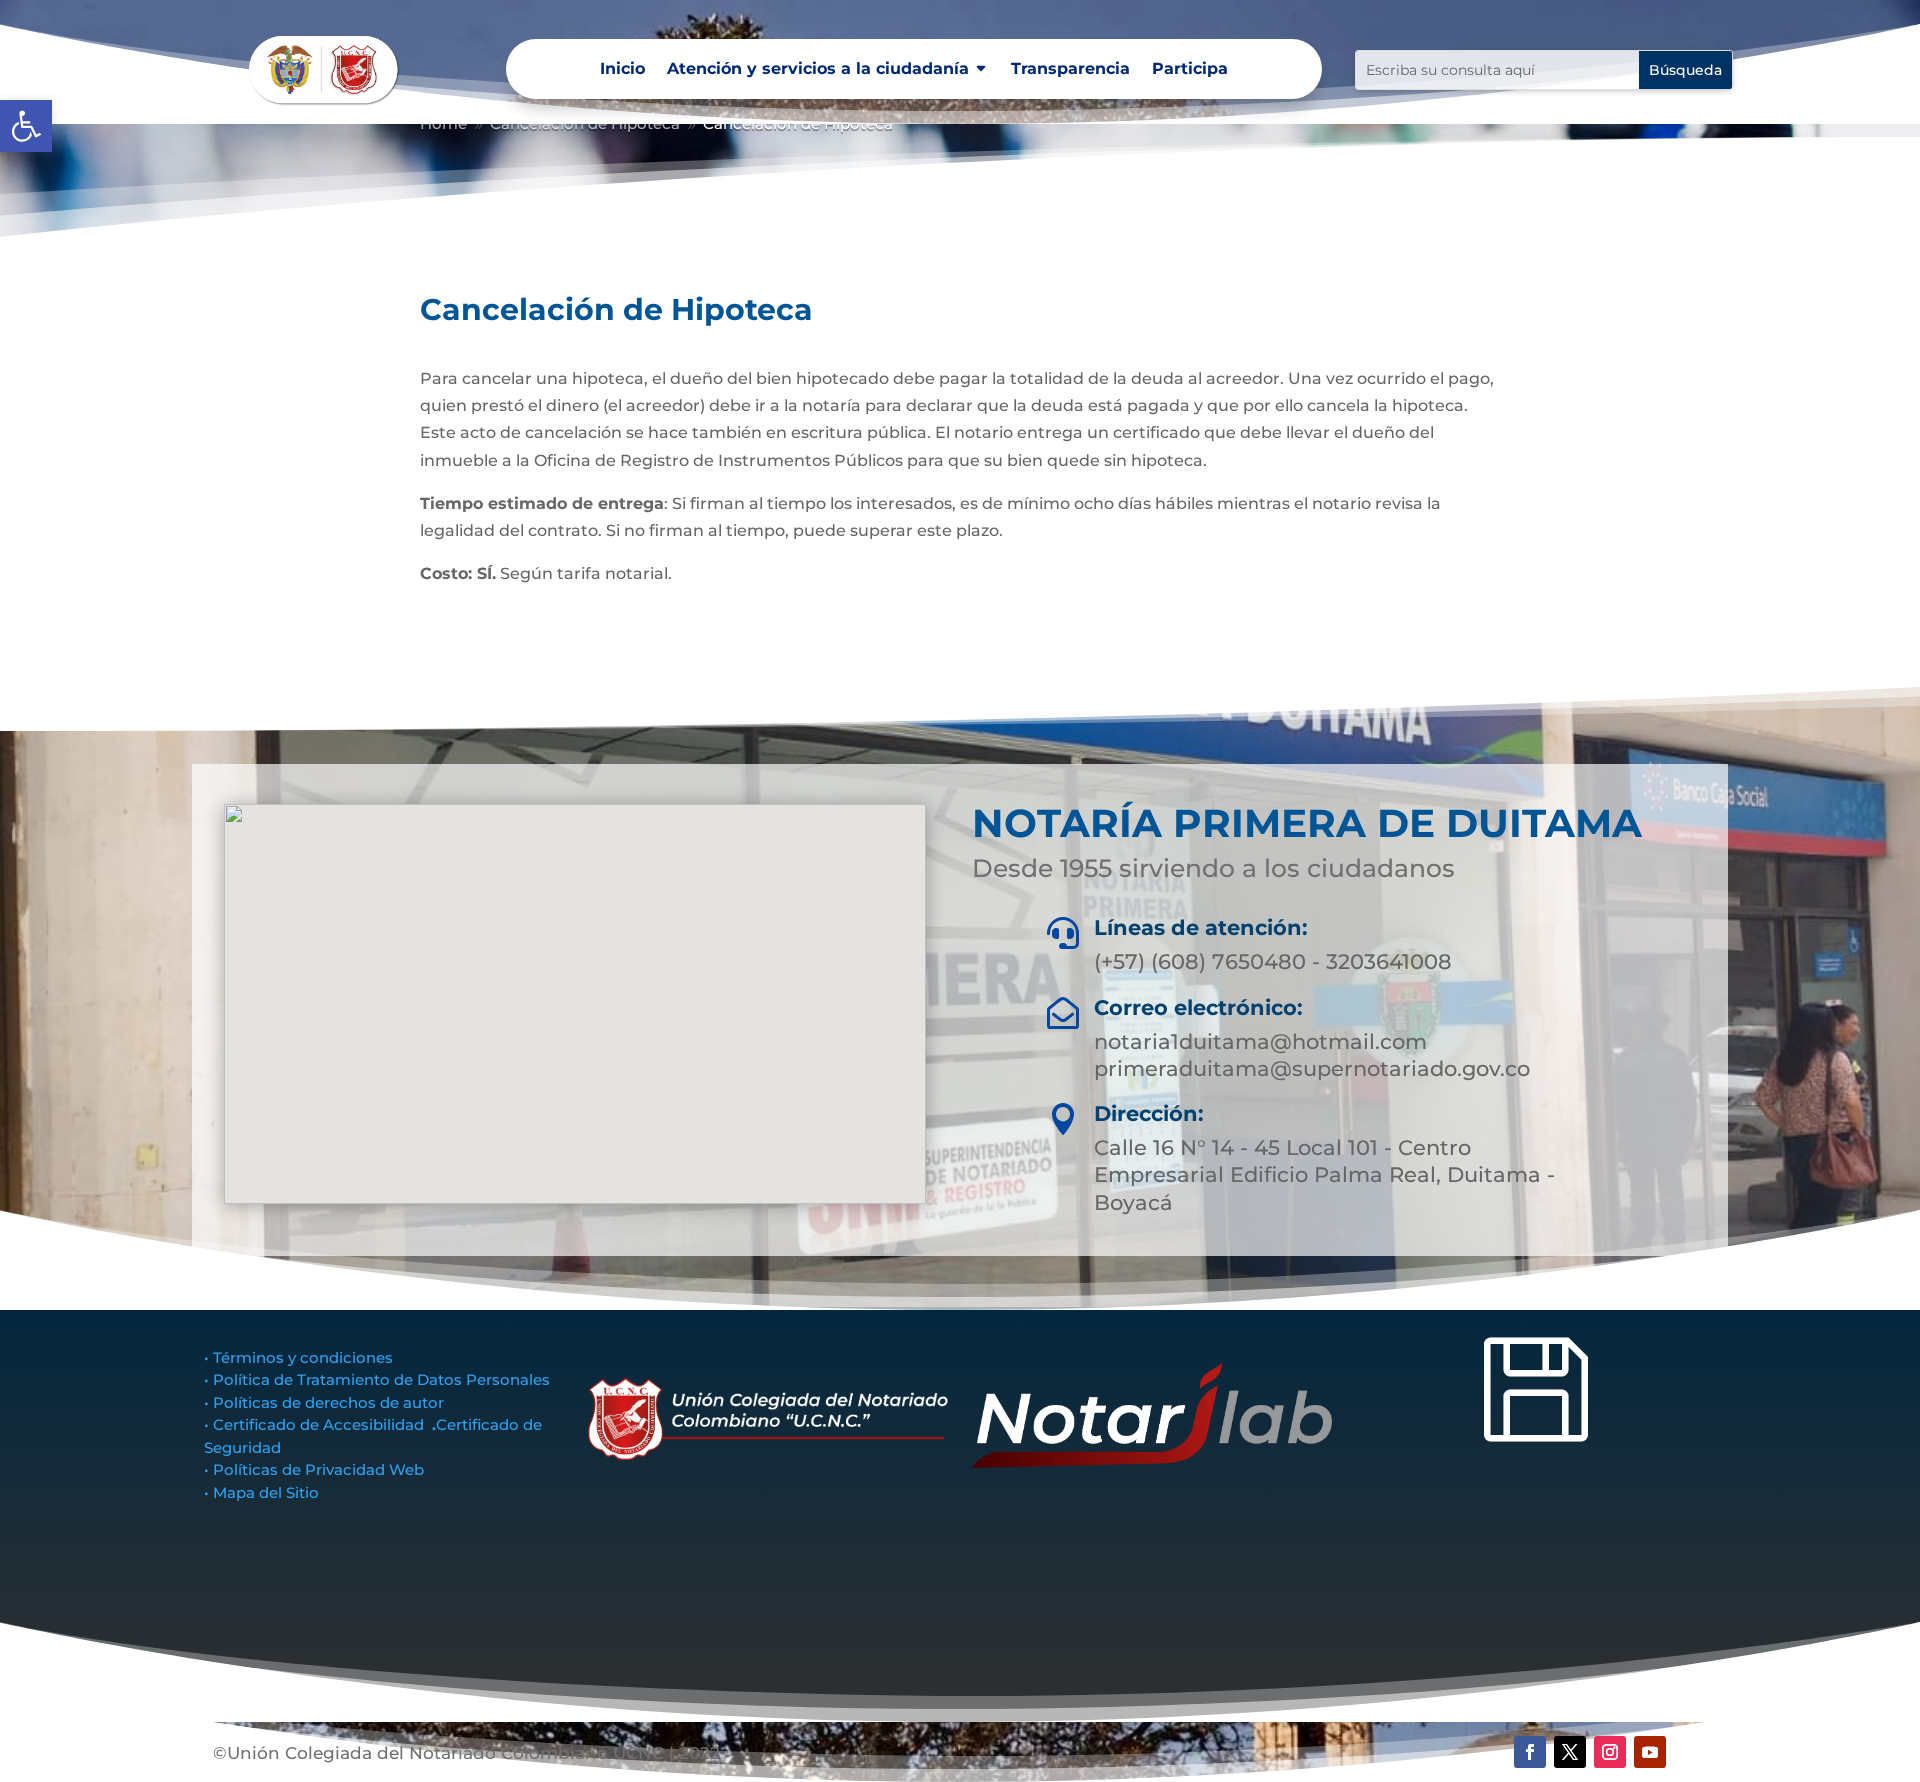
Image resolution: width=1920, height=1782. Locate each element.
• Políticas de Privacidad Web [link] (314, 1469)
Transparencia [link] (1070, 70)
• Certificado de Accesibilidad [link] (318, 1424)
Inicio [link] (622, 70)
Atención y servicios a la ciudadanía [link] (818, 70)
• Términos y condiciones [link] (298, 1357)
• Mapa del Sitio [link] (263, 1492)
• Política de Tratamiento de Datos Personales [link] (377, 1379)
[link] (26, 126)
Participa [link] (1190, 70)
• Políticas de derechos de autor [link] (324, 1402)
